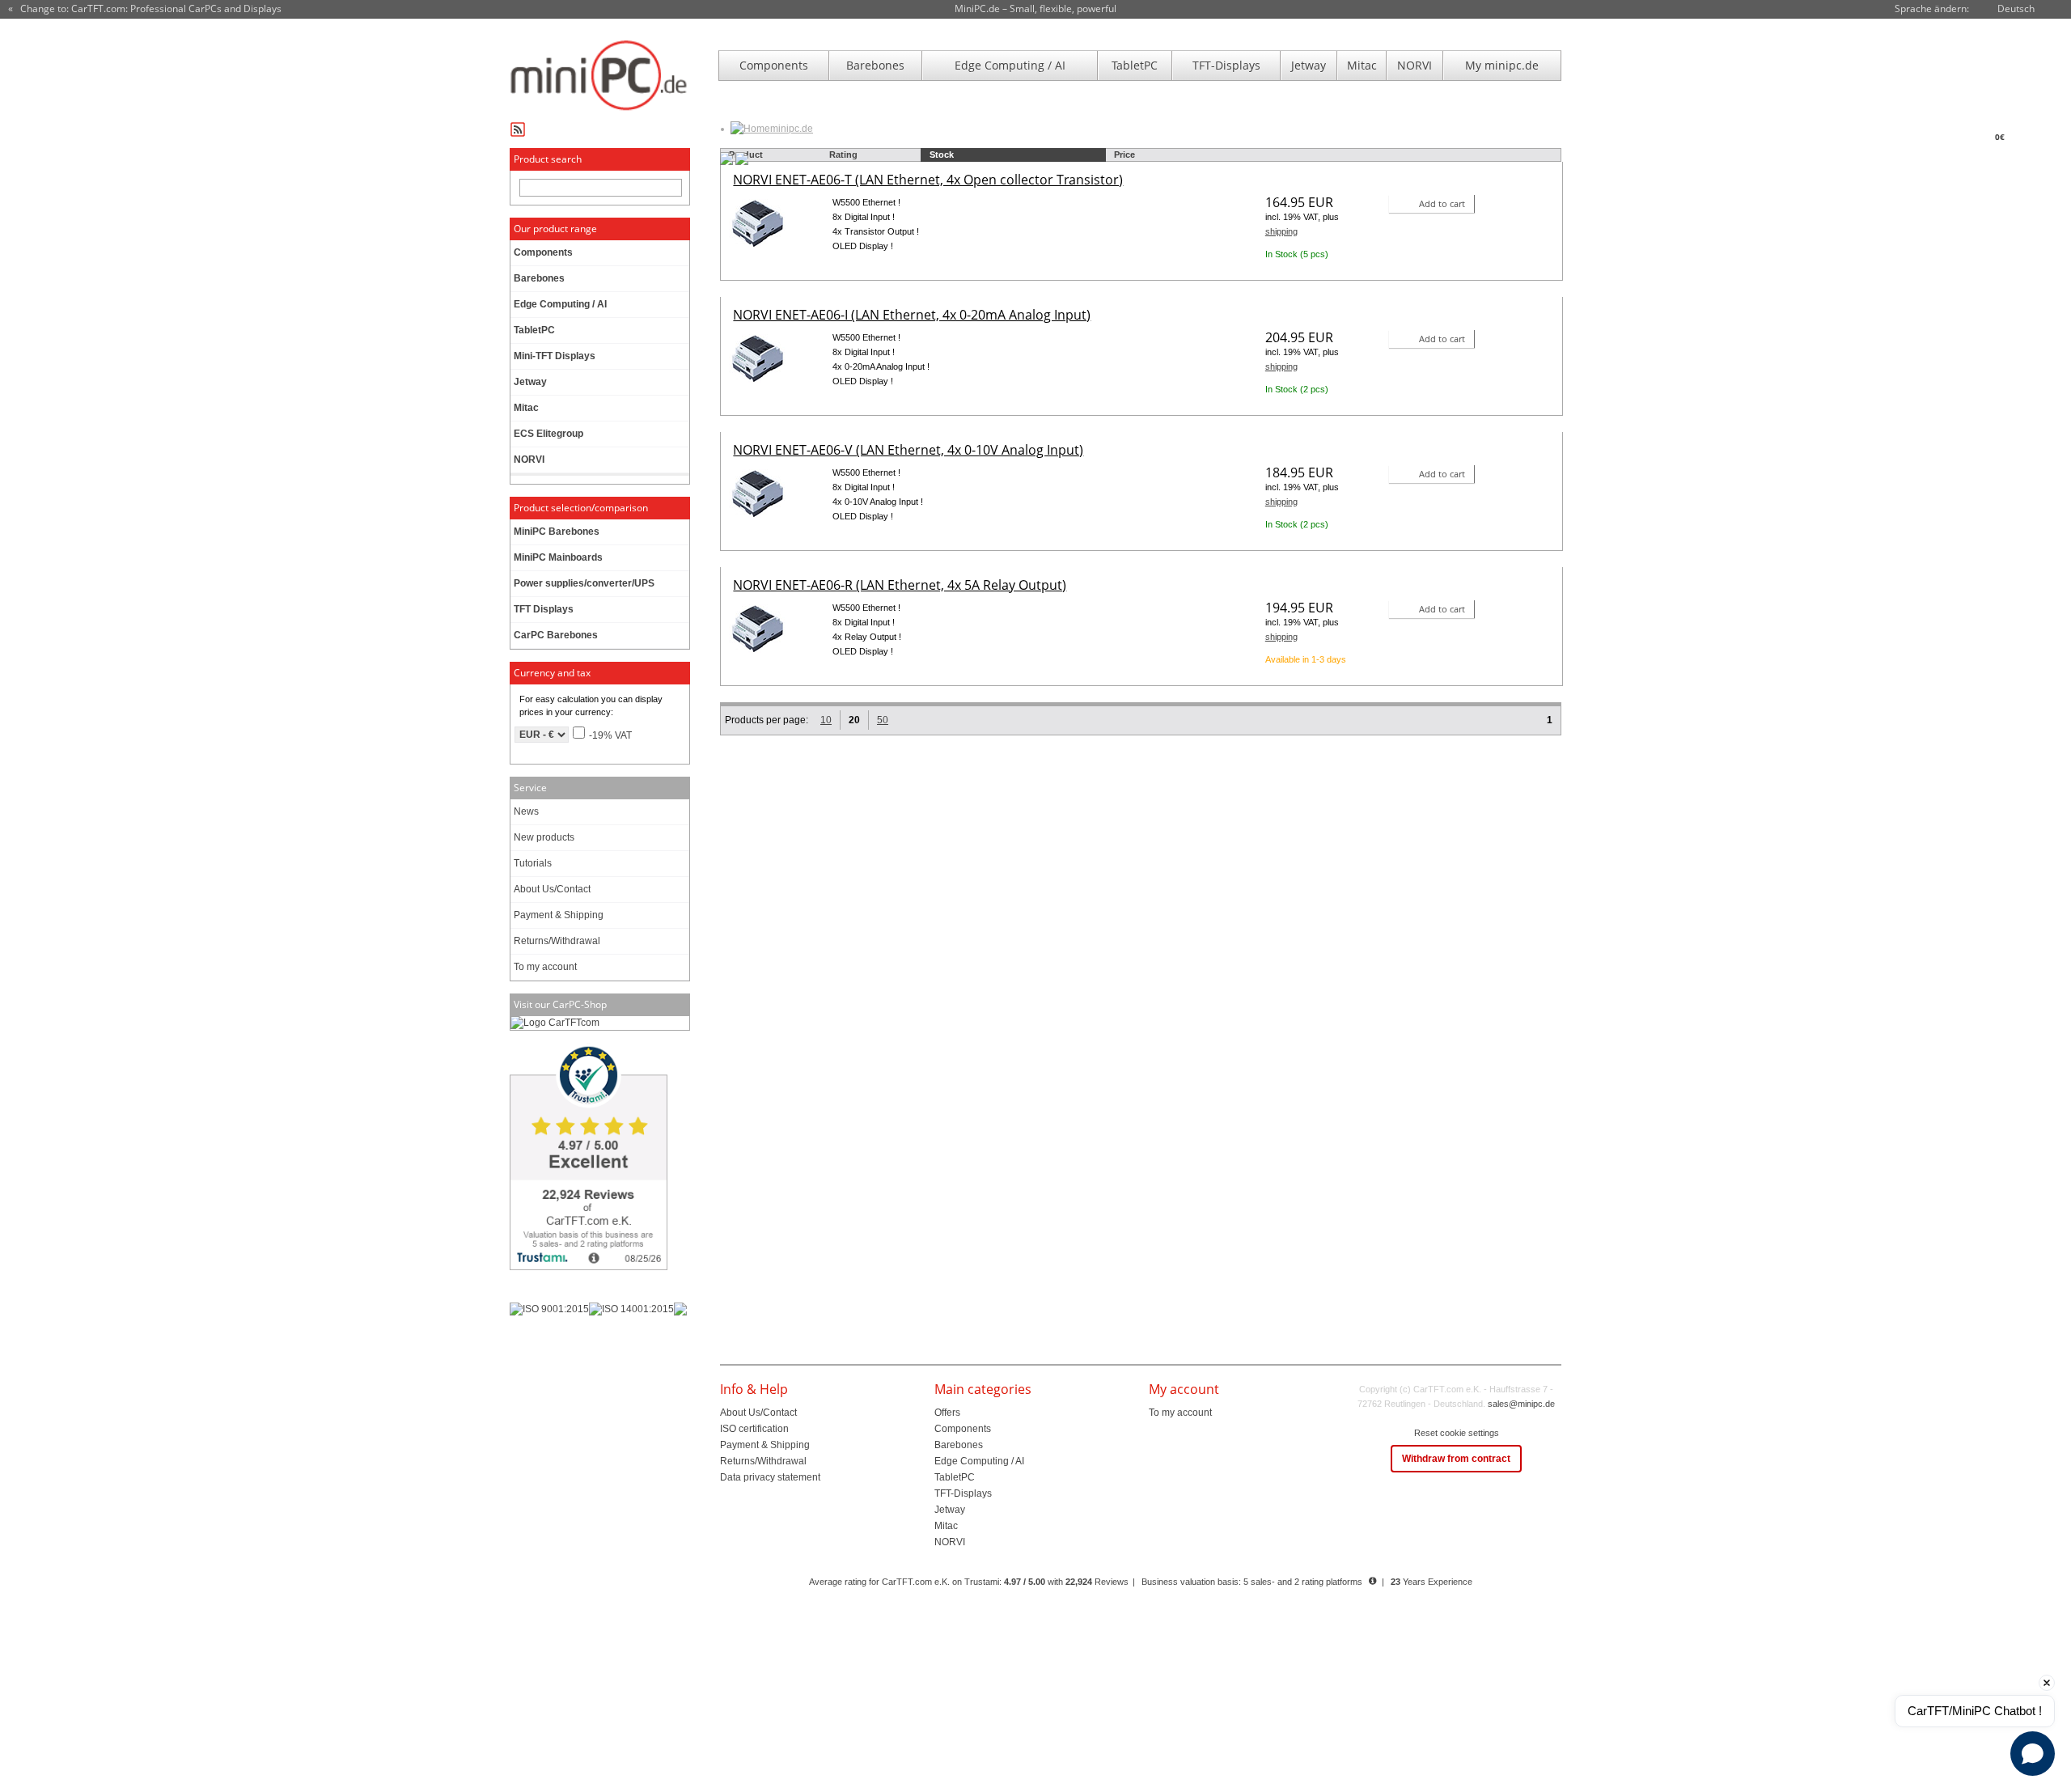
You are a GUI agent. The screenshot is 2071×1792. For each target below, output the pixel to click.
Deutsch (2016, 8)
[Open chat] (2033, 1754)
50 (883, 720)
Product (746, 155)
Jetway (1309, 65)
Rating (843, 155)
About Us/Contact (552, 889)
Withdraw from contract (1456, 1459)
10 (826, 720)
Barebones (875, 65)
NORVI (1415, 65)
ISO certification (754, 1429)
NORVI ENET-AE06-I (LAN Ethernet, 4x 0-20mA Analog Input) (912, 315)
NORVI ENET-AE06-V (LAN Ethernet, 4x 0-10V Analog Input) (908, 450)
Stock (942, 155)
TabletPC (1135, 65)
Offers (947, 1413)
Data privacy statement (770, 1477)
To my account (545, 967)
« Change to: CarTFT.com (145, 9)
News (526, 811)
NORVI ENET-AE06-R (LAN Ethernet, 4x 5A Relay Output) (900, 585)
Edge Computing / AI (1010, 65)
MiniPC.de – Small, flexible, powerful (1035, 8)
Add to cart (1442, 203)
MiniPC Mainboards (558, 557)
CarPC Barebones (556, 635)
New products (544, 837)
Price (1124, 155)
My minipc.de (1502, 65)
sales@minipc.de (1521, 1404)
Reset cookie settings (1457, 1433)
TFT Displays (544, 609)
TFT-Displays (1226, 65)
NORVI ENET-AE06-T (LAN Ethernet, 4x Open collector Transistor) (928, 180)
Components (774, 65)
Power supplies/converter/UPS (584, 583)
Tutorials (533, 863)
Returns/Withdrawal (557, 941)
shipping (1281, 231)
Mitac (1362, 65)
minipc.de (792, 129)
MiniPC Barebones (557, 532)
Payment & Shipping (559, 915)
